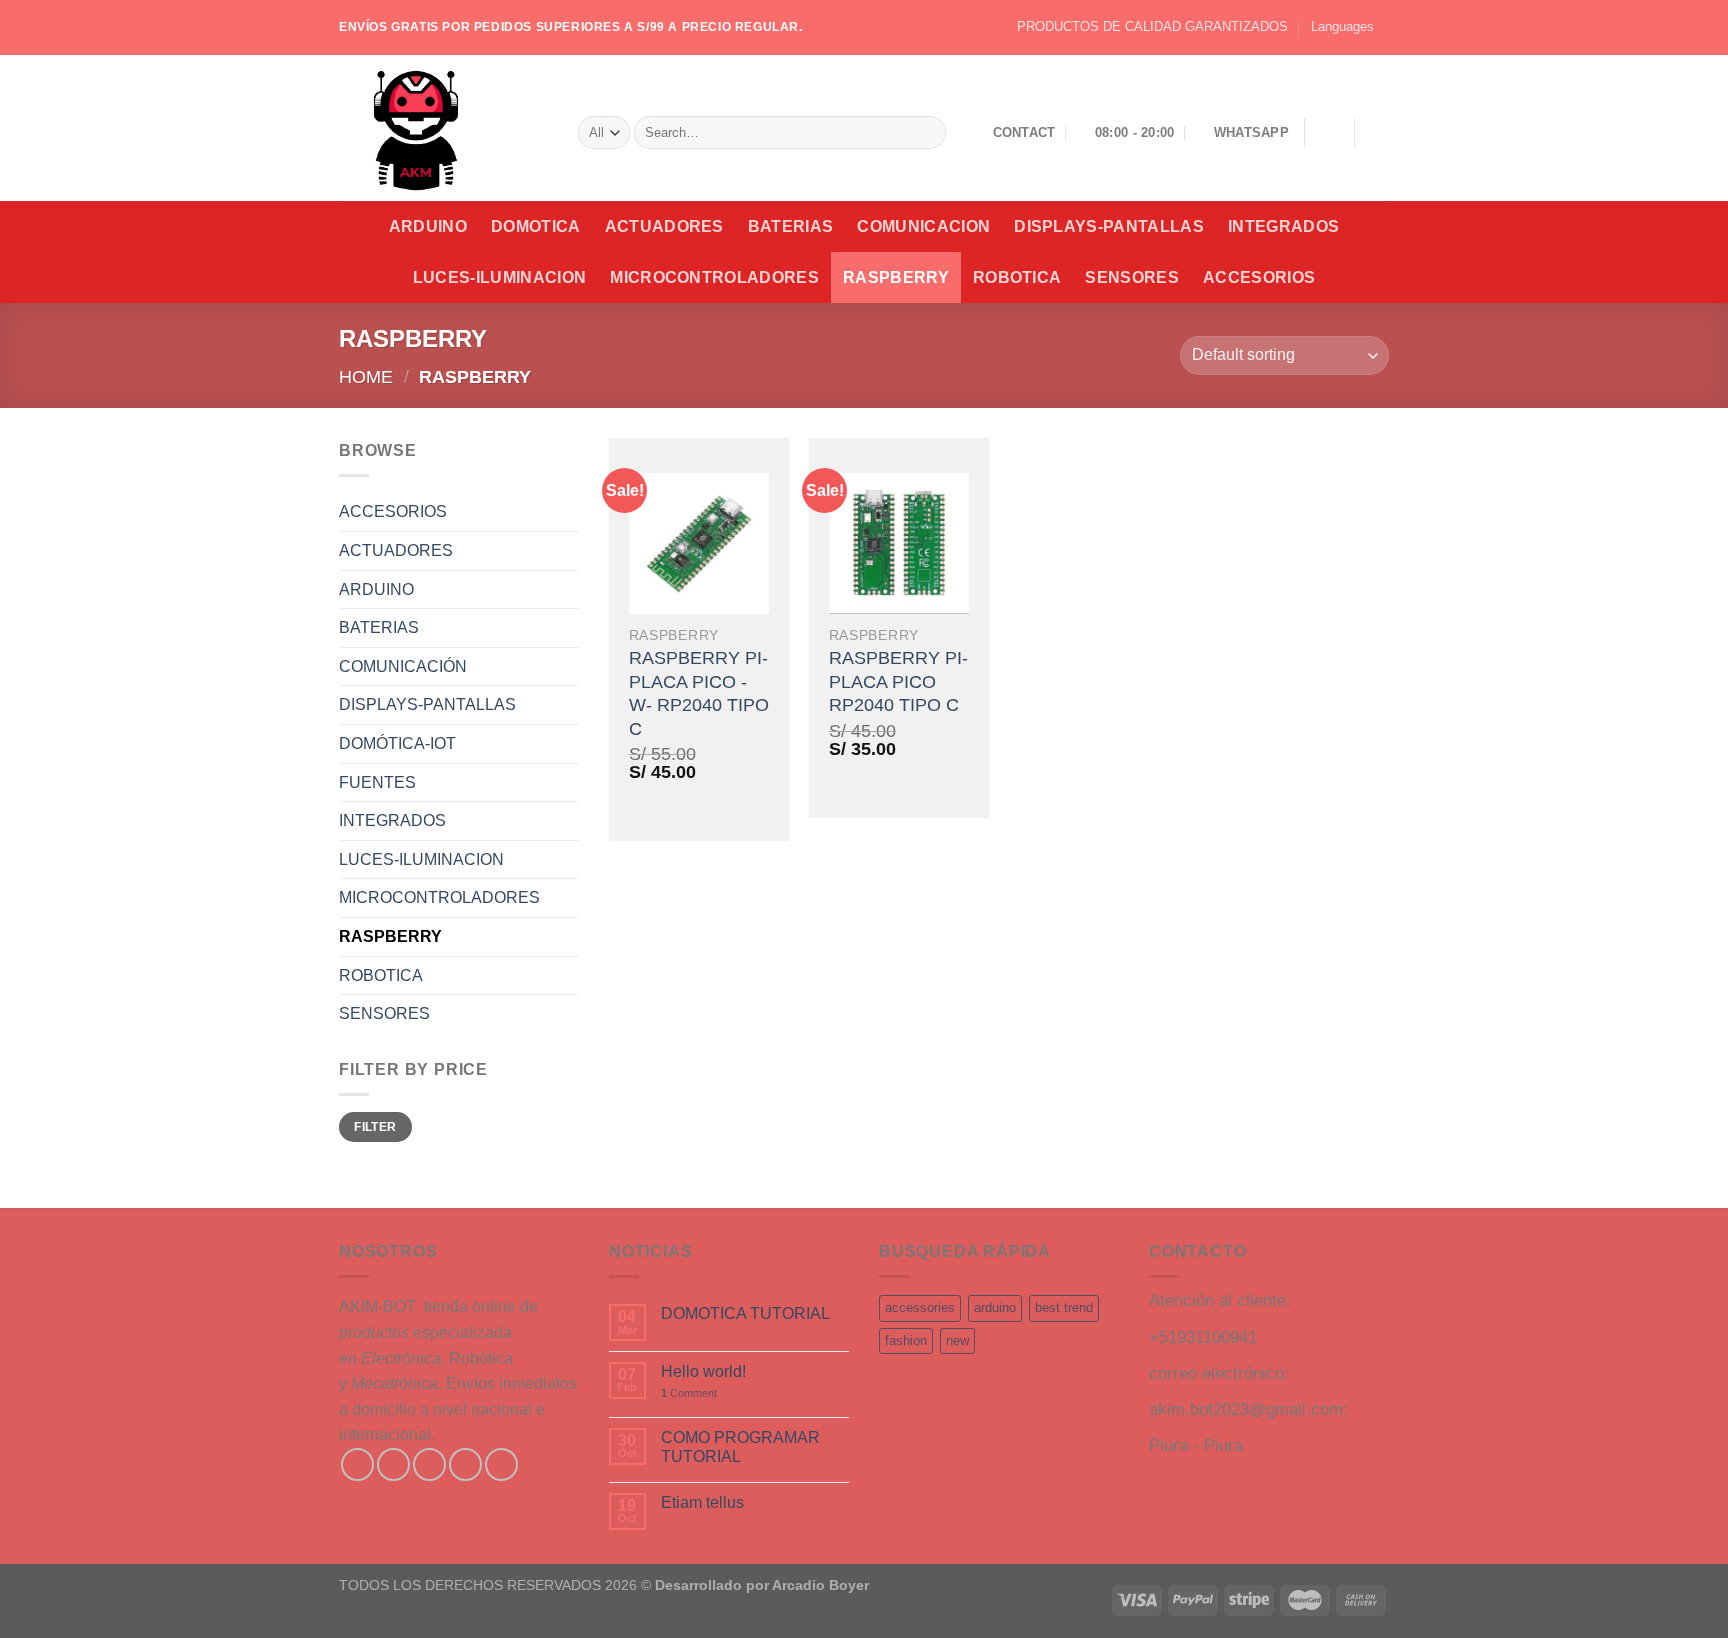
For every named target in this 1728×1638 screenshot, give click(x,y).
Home (366, 376)
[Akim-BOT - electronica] (443, 128)
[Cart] (1379, 133)
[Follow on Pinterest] (501, 1464)
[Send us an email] (465, 1464)
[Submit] (926, 133)
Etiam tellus (702, 1502)
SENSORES (1132, 277)
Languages (1342, 26)
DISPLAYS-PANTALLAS (1109, 226)
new (957, 1340)
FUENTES (377, 782)
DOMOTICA (536, 226)
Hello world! (703, 1371)
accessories (920, 1307)
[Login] (1329, 133)
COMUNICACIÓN (403, 666)
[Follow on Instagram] (393, 1464)
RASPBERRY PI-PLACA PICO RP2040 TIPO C (898, 681)
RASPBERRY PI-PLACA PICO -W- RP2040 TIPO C (699, 693)
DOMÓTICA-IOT (397, 743)
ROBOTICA (1017, 277)
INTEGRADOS (1283, 226)
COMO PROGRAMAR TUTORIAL (740, 1447)
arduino (995, 1307)
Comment (689, 1393)
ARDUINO (428, 226)
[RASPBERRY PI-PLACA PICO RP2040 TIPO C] (899, 543)
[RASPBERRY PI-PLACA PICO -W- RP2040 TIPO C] (699, 543)
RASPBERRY (896, 277)
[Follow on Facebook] (357, 1464)
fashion (906, 1340)
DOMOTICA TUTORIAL (745, 1313)
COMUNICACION (923, 226)
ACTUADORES (664, 226)
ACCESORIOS (1259, 277)
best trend (1064, 1307)
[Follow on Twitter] (429, 1464)
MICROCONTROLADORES (714, 277)
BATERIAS (791, 226)
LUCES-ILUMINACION (499, 277)
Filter (375, 1127)
